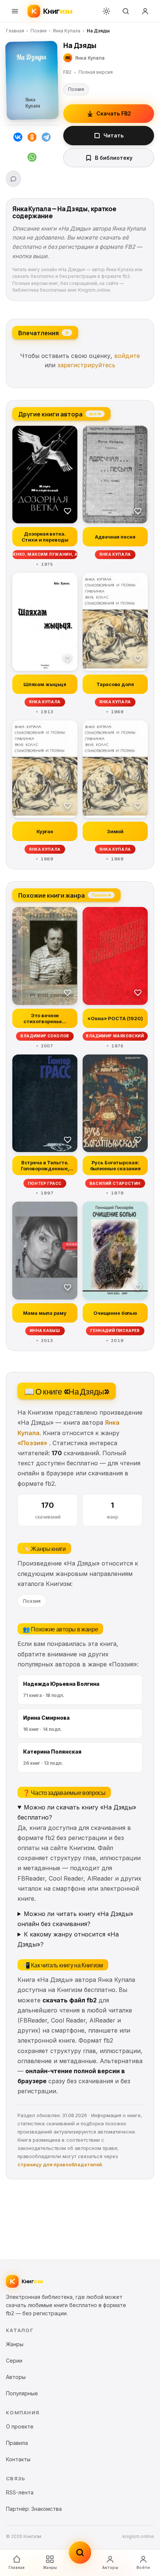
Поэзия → (101, 895)
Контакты (18, 2459)
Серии (14, 2361)
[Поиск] (126, 11)
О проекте (20, 2426)
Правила (17, 2443)
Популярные (22, 2393)
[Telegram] (46, 139)
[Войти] (145, 11)
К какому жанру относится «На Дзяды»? (68, 1939)
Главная (15, 31)
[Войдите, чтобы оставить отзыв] (13, 179)
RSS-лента (20, 2492)
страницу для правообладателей (60, 2164)
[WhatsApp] (32, 159)
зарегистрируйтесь (86, 365)
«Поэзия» (32, 1443)
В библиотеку (114, 158)
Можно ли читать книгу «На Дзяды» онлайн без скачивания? (75, 1919)
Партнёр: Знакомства (34, 2509)
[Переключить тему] (106, 11)
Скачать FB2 (114, 113)
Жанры (50, 2567)
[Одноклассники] (32, 139)
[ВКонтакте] (18, 139)
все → (95, 413)
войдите (127, 356)
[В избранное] (68, 511)
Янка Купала (67, 31)
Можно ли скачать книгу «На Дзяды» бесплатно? (77, 1812)
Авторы (110, 2567)
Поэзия (39, 31)
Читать (113, 135)
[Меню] (15, 11)
